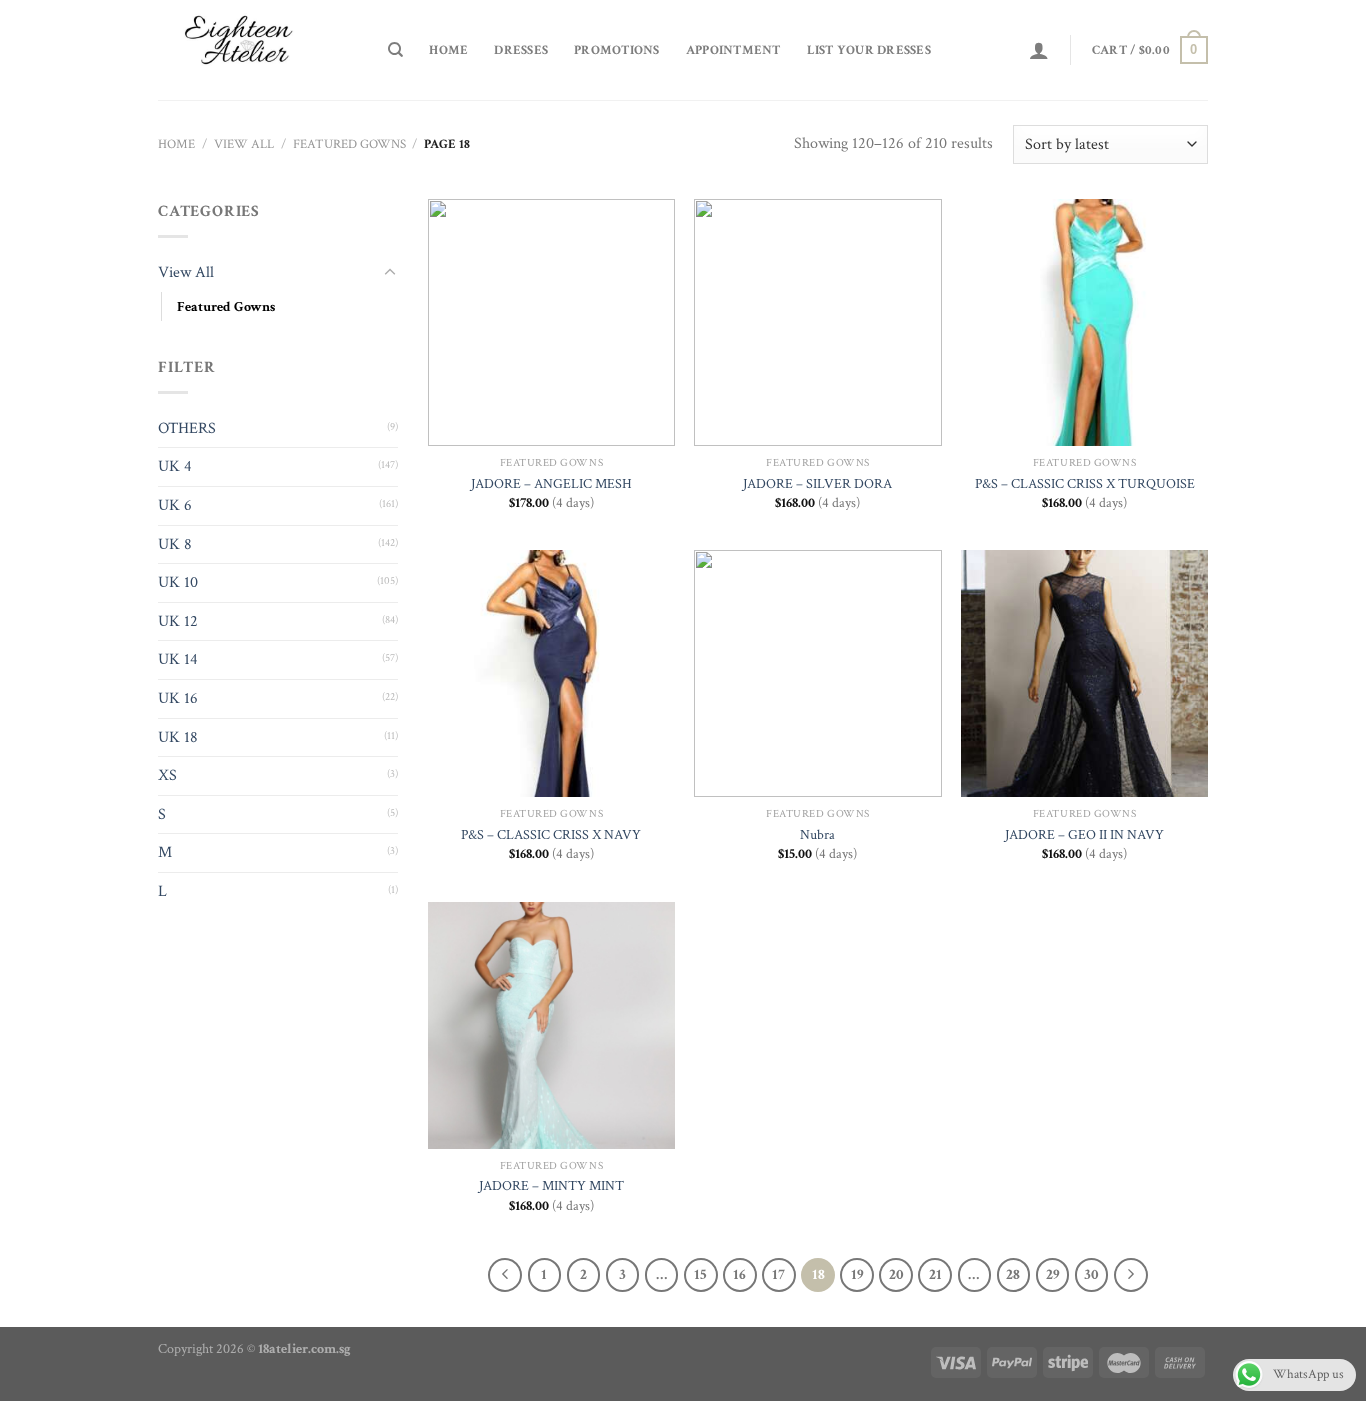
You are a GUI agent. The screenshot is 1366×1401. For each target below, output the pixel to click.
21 (935, 1274)
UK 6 (175, 505)
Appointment (733, 50)
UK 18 (178, 737)
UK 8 (175, 544)
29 (1053, 1274)
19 (857, 1274)
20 (896, 1274)
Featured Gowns (349, 144)
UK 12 (178, 621)
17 (778, 1274)
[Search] (395, 50)
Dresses (521, 50)
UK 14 (178, 659)
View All (244, 144)
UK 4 (175, 466)
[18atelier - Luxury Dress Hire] (258, 50)
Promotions (617, 50)
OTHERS (187, 428)
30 (1091, 1274)
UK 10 (178, 582)
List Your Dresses (869, 50)
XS (167, 775)
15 (700, 1274)
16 (739, 1274)
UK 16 (178, 698)
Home (448, 50)
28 (1013, 1274)
